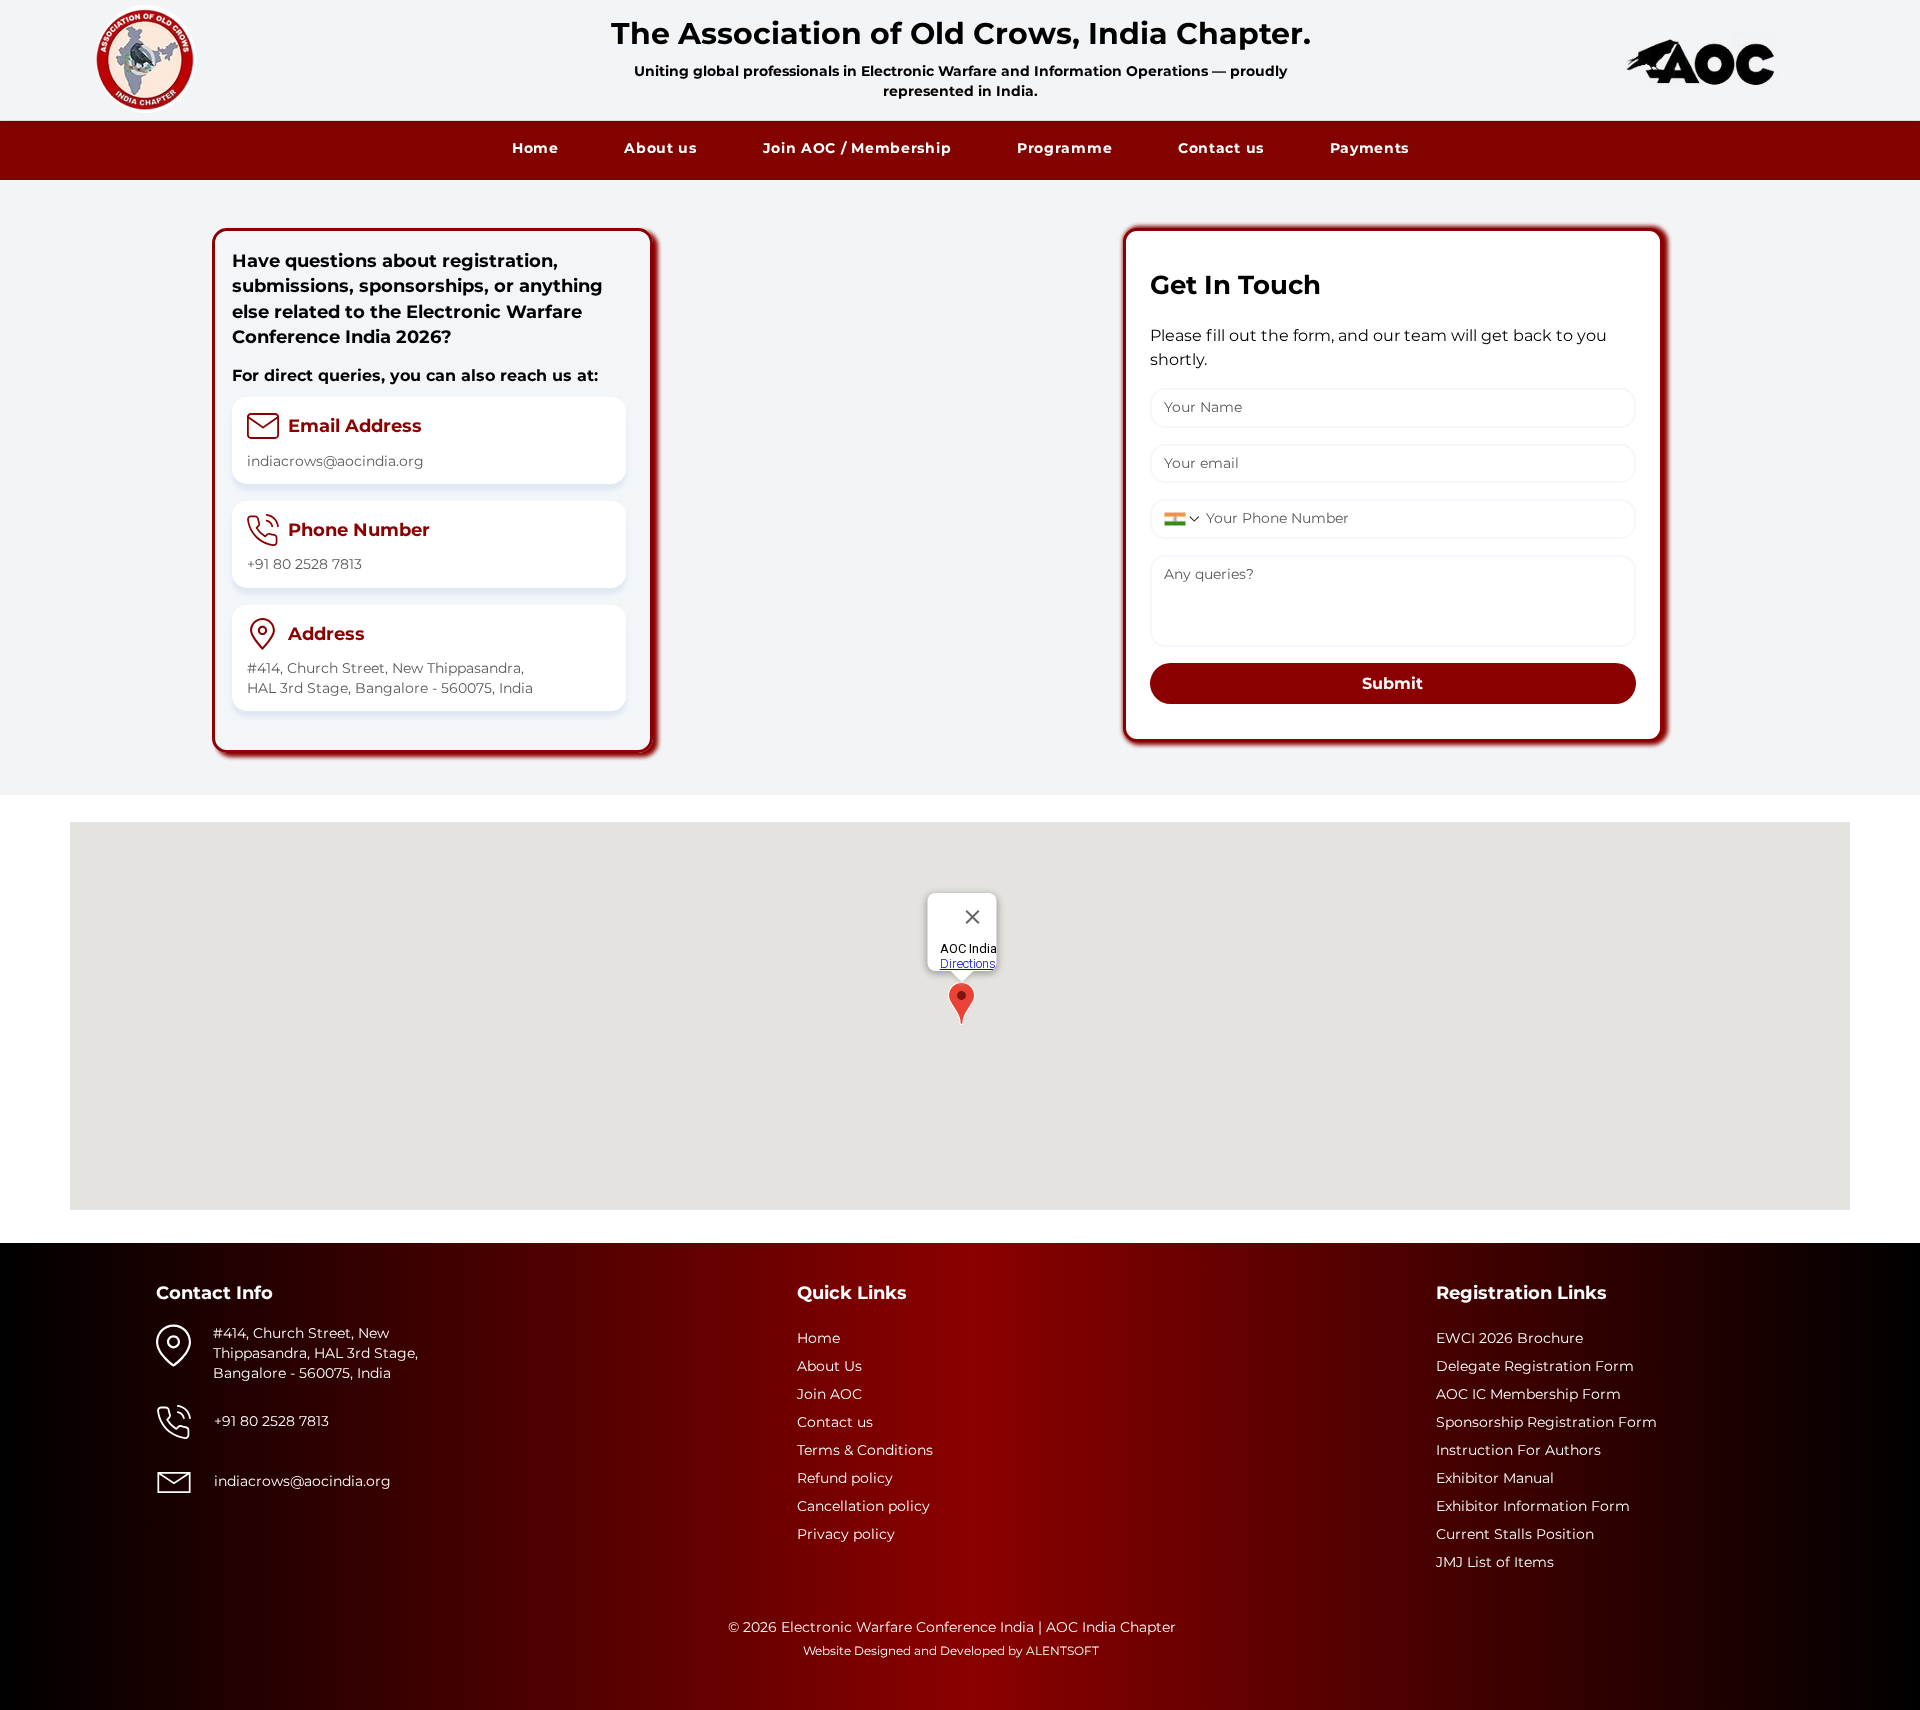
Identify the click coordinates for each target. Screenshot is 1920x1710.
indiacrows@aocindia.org (335, 461)
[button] (1064, 148)
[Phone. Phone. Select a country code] (1183, 519)
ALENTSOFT (1062, 1650)
